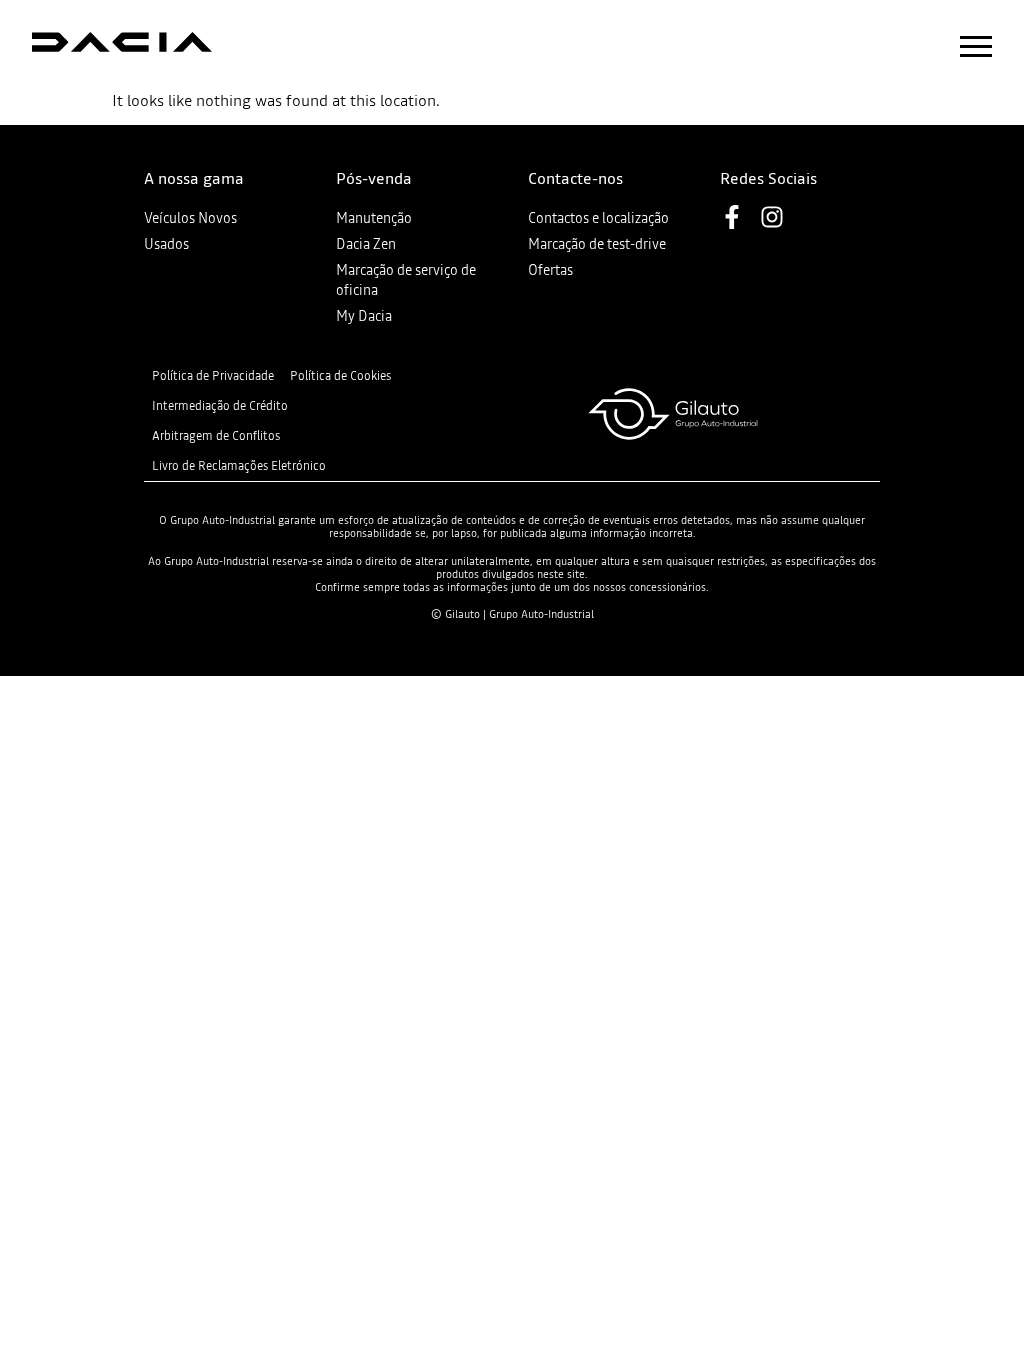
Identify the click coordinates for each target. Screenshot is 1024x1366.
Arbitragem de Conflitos (216, 436)
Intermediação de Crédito (220, 406)
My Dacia (364, 316)
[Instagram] (772, 217)
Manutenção (374, 218)
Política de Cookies (340, 376)
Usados (166, 244)
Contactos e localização (598, 218)
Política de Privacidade (213, 376)
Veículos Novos (190, 218)
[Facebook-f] (732, 217)
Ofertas (550, 270)
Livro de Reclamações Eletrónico (239, 466)
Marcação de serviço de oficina (406, 280)
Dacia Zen (366, 244)
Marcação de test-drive (597, 244)
